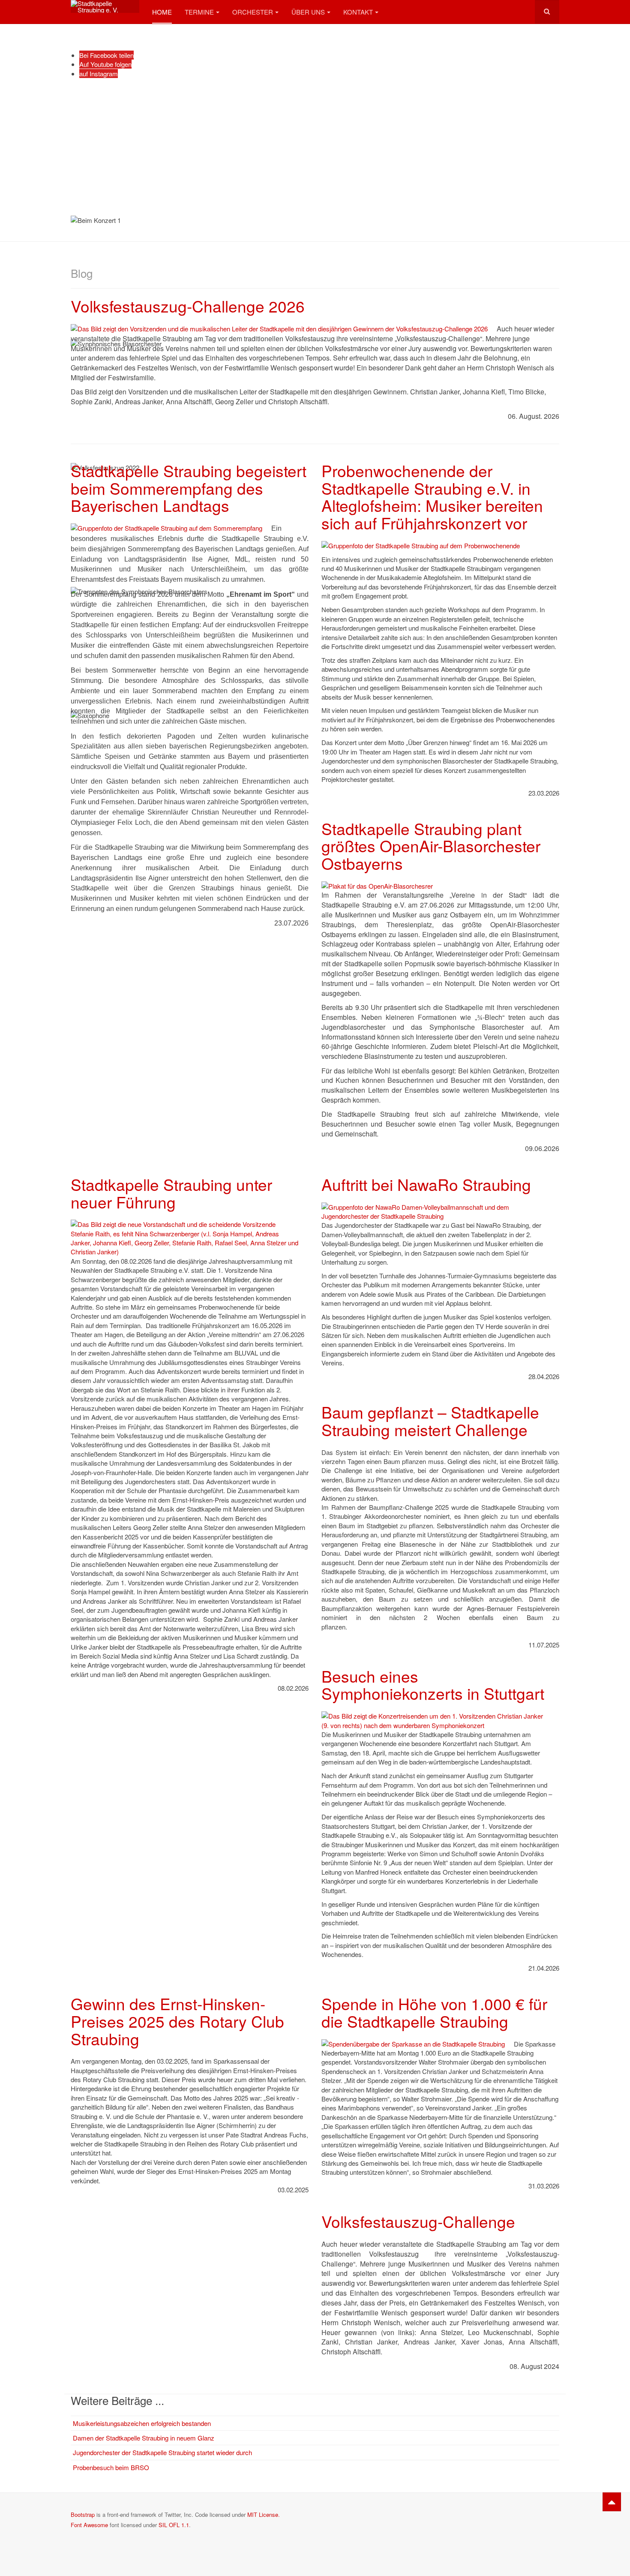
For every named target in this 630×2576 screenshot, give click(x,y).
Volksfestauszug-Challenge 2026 (188, 306)
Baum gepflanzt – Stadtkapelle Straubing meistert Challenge (430, 1421)
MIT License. (264, 2514)
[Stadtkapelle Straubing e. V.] (105, 6)
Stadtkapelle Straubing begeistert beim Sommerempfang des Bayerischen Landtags (189, 488)
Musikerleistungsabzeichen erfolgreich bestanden (142, 2423)
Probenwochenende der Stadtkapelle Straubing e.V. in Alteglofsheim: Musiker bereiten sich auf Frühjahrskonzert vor (432, 497)
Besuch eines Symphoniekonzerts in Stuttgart (433, 1685)
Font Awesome (89, 2525)
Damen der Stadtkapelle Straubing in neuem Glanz (144, 2438)
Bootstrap (83, 2514)
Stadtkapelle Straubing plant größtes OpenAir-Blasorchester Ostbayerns (431, 846)
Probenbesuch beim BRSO (111, 2467)
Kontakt (358, 12)
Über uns (308, 12)
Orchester (253, 12)
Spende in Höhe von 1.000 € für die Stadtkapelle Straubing (434, 2012)
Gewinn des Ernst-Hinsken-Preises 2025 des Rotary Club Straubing (177, 2021)
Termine (199, 12)
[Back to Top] (612, 2502)
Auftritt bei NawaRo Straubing (426, 1184)
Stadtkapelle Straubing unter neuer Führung (171, 1193)
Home (162, 12)
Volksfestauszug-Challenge (418, 2221)
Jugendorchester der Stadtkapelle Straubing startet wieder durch (162, 2452)
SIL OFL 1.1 (174, 2525)
